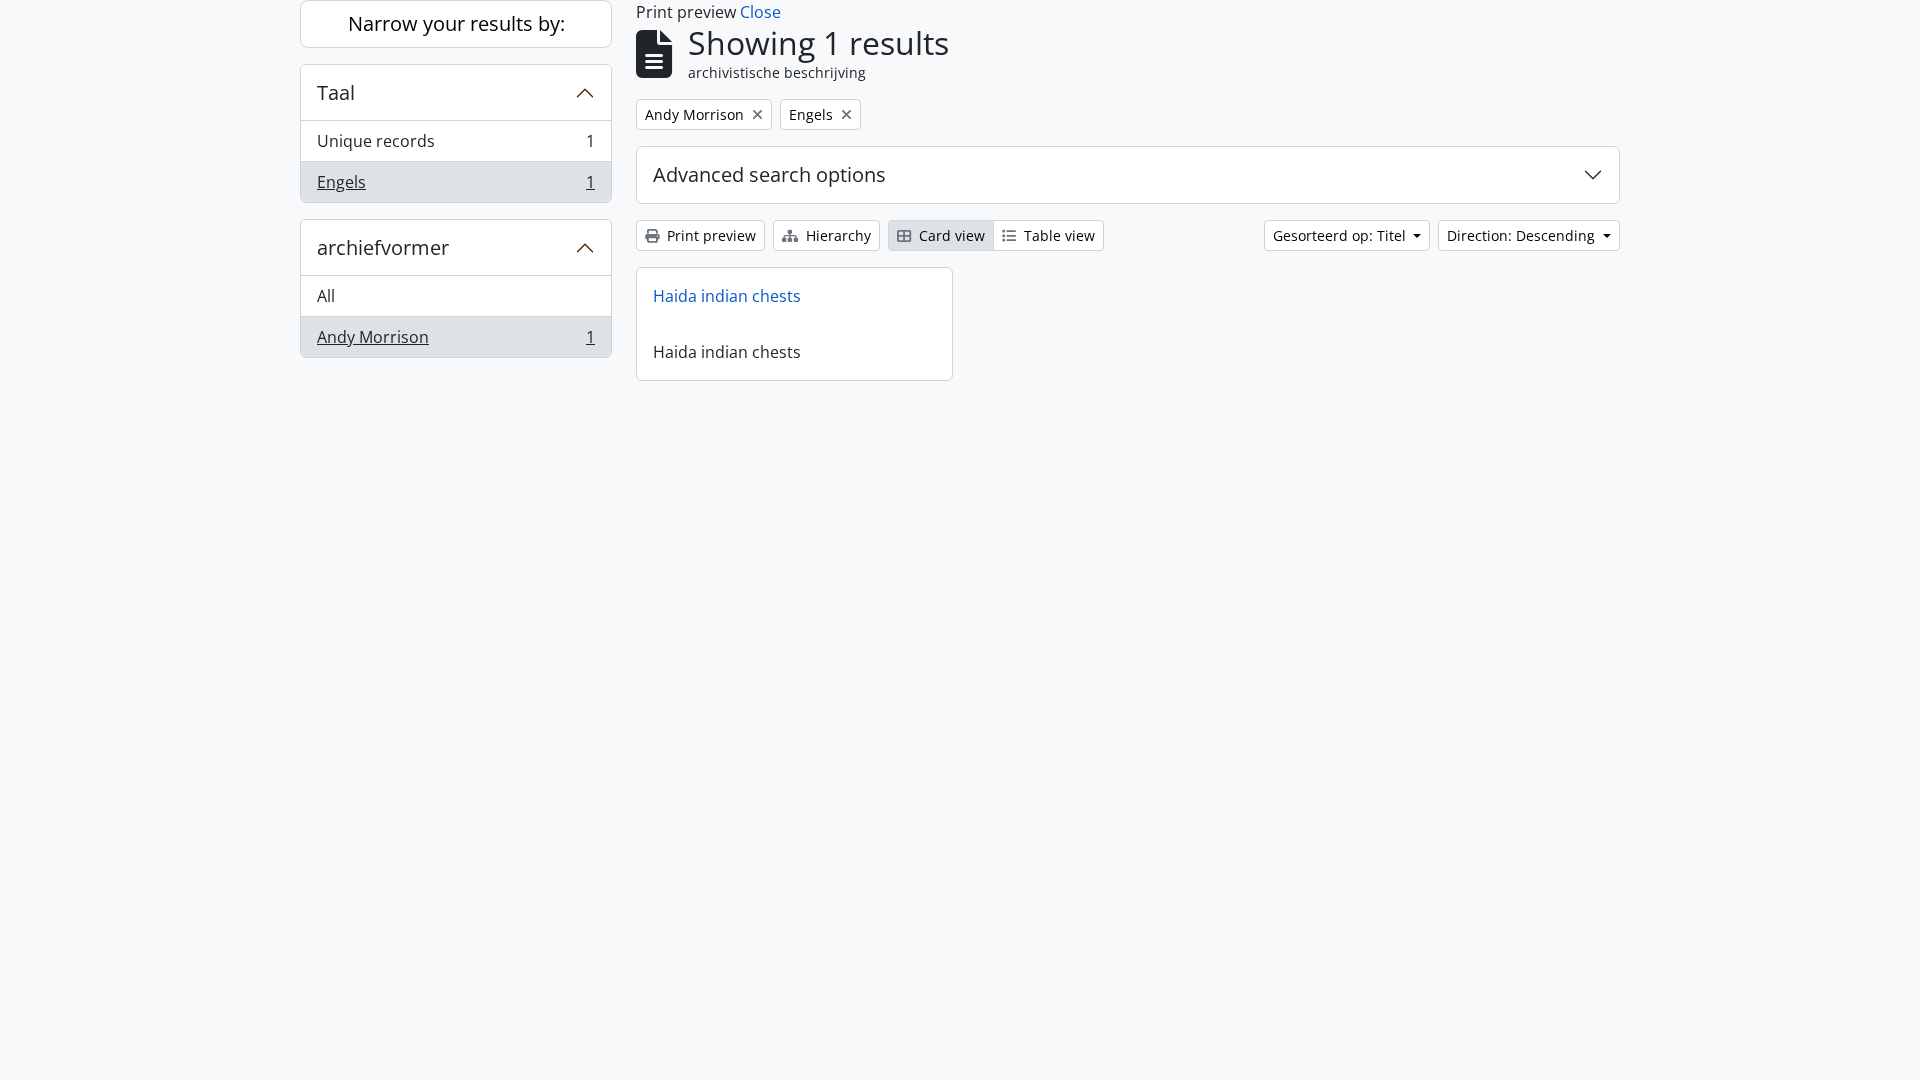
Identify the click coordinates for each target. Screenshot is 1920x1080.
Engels (455, 186)
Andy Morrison (455, 341)
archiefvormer (383, 247)
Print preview (709, 235)
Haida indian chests (727, 296)
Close (760, 12)
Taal (336, 92)
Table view (1057, 235)
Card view (950, 235)
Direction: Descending (1523, 235)
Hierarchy (836, 235)
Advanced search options (769, 174)
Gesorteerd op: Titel (1341, 235)
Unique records (455, 146)
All (326, 296)
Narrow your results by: (456, 23)
